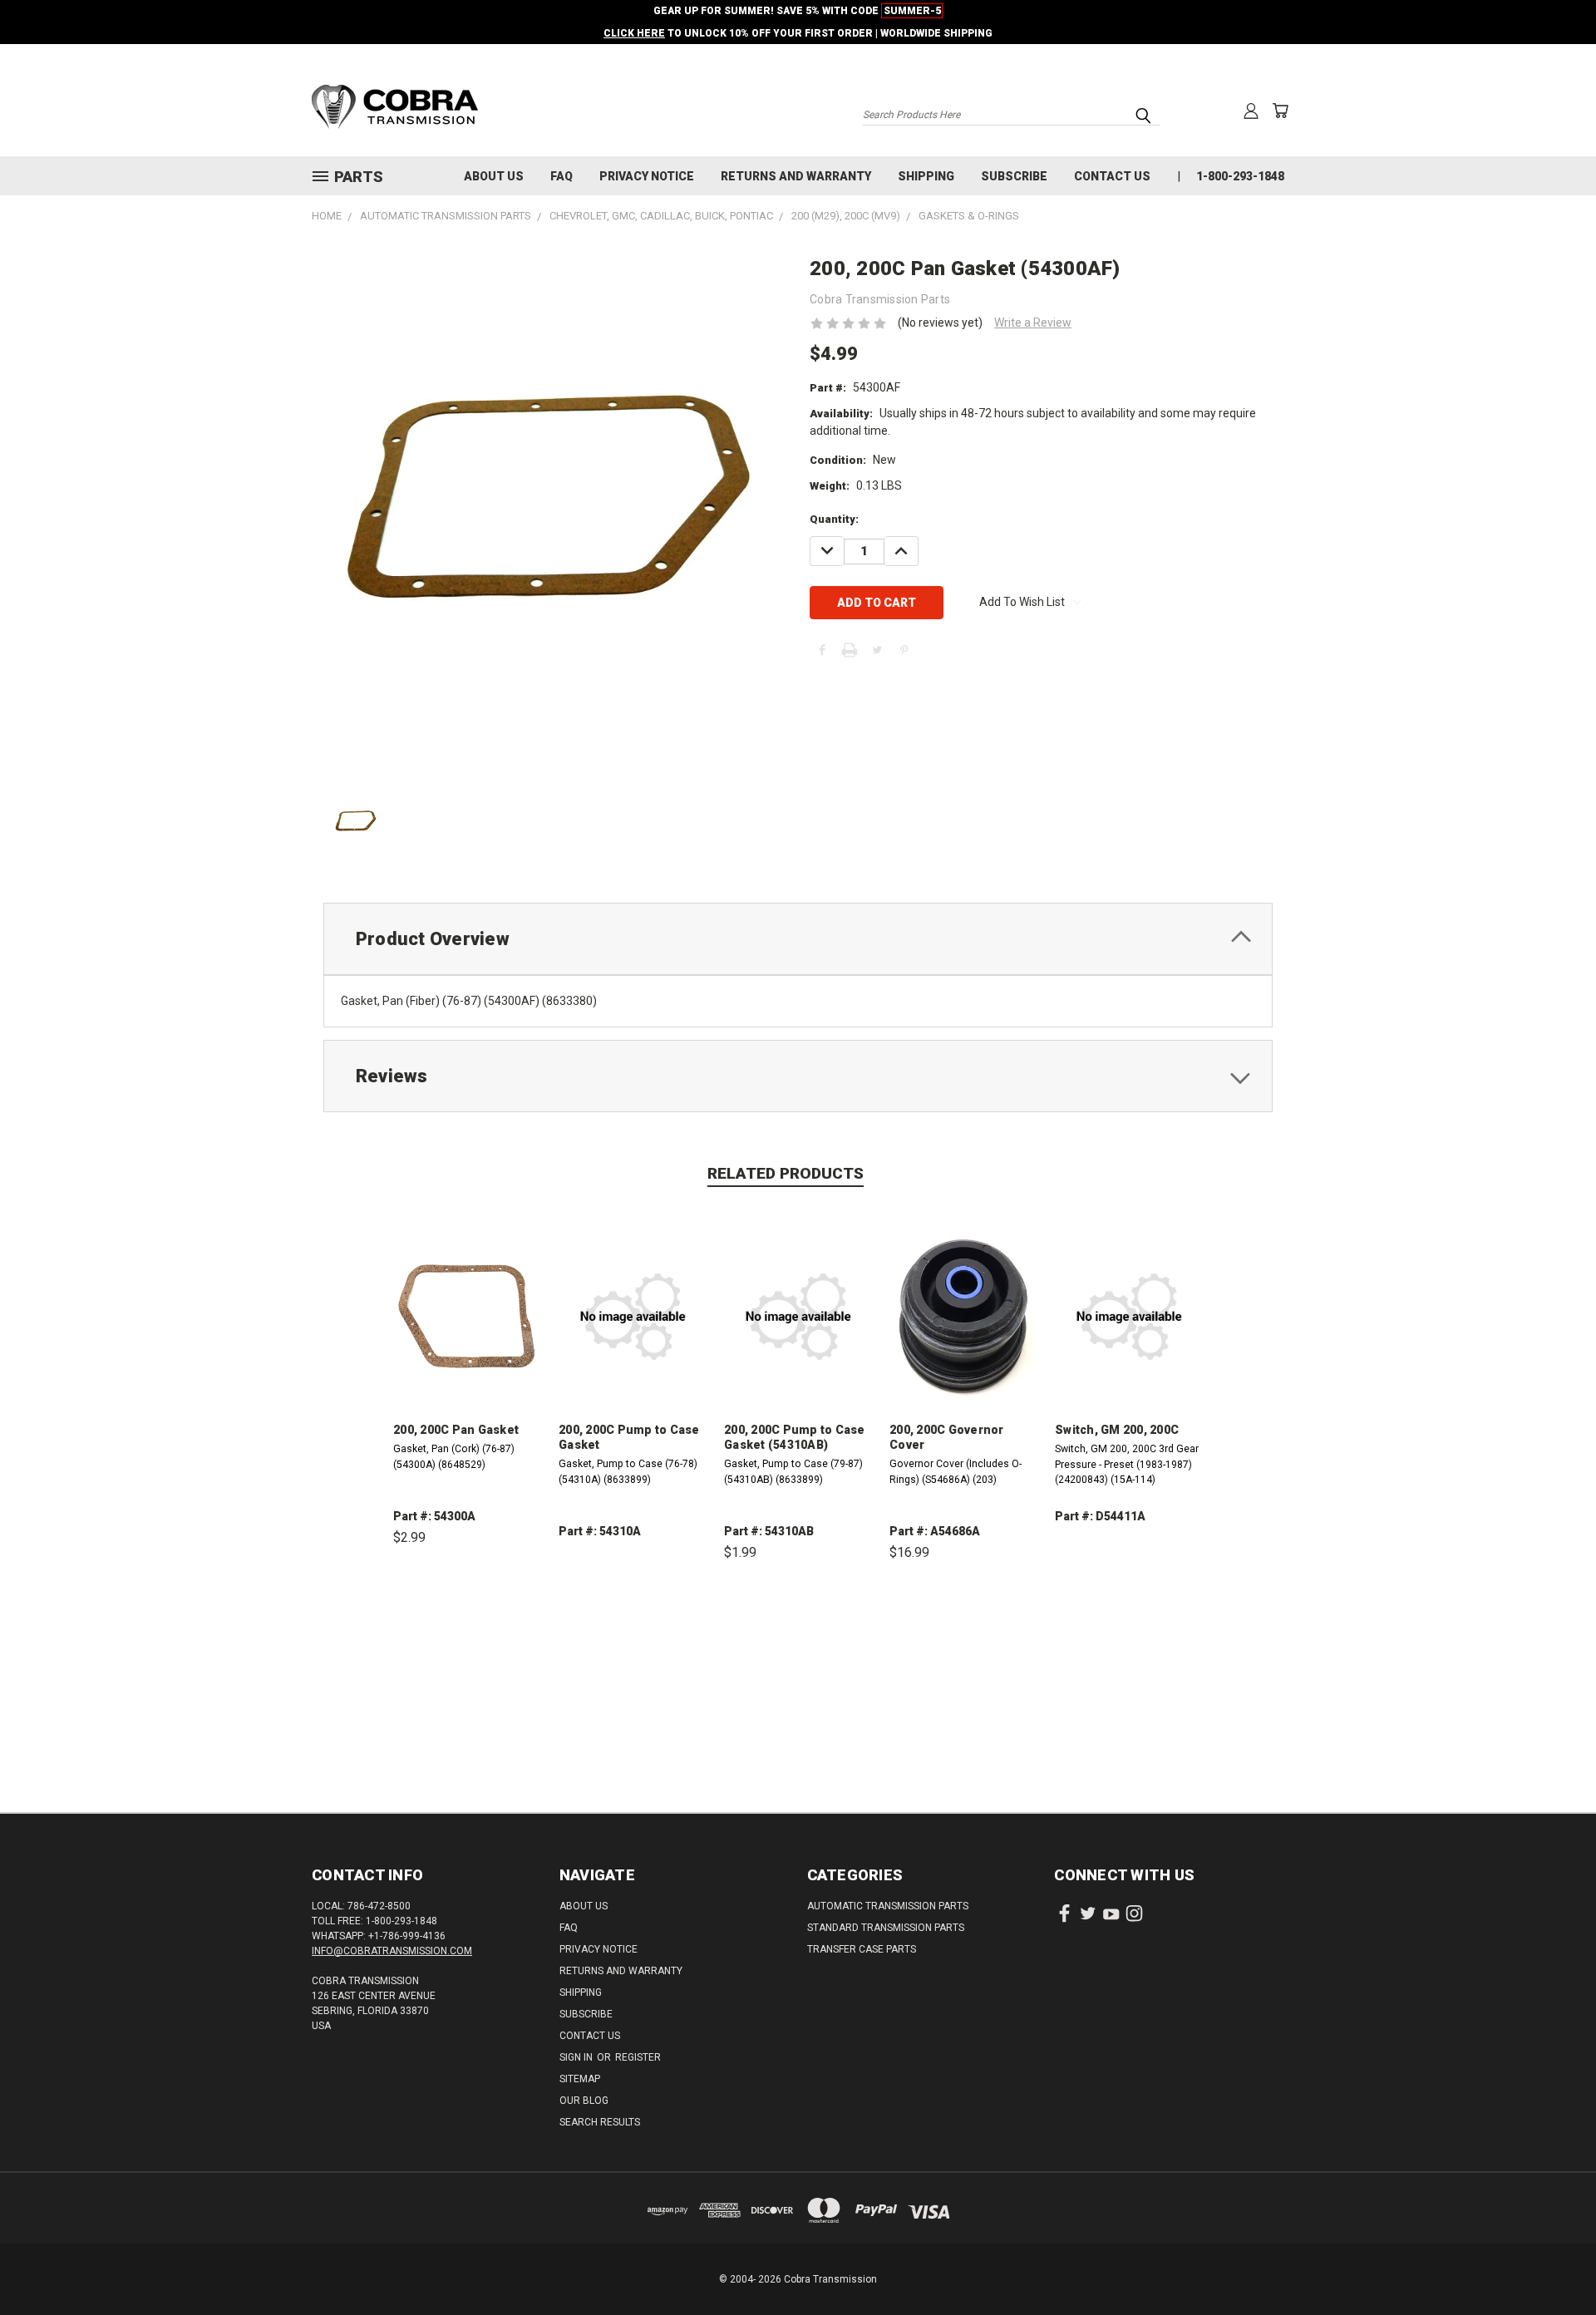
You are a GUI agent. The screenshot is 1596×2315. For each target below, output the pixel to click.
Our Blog (584, 2101)
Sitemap (580, 2079)
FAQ (562, 176)
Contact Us (1112, 176)
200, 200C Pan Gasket (456, 1430)
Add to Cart (468, 1615)
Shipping (926, 176)
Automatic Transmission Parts (888, 1906)
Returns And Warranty (796, 176)
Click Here (634, 33)
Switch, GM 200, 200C (1117, 1430)
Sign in (577, 2057)
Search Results (600, 2122)
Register (638, 2057)
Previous (1552, 2263)
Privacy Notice (647, 176)
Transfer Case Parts (862, 1949)
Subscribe (1014, 176)
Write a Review (1033, 323)
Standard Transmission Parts (886, 1928)
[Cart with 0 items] (1280, 111)
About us (494, 176)
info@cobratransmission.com (392, 1951)
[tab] (798, 939)
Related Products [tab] (786, 1173)
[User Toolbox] (1251, 111)
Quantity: (834, 519)
